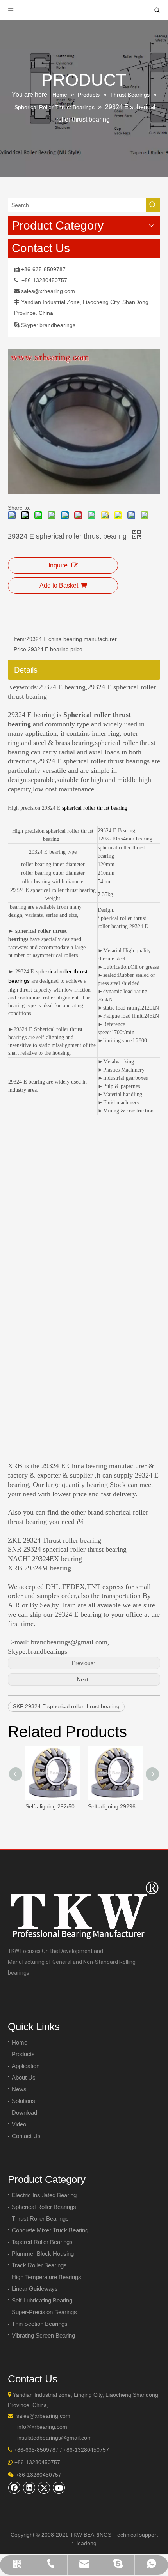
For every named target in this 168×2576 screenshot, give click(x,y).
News (19, 2089)
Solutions (23, 2101)
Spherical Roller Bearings (44, 2207)
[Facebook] (14, 2488)
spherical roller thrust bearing (95, 808)
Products (23, 2054)
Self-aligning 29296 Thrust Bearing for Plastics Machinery (115, 1806)
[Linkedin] (29, 2488)
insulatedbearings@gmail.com (55, 2438)
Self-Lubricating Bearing (42, 2300)
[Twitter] (44, 2488)
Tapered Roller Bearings (42, 2242)
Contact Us (26, 2136)
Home (20, 2042)
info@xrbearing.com (42, 2427)
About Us (24, 2077)
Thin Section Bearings (40, 2324)
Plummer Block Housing (43, 2254)
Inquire (58, 565)
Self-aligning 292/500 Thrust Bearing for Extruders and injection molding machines (53, 1806)
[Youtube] (59, 2488)
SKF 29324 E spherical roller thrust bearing (66, 1706)
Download (24, 2113)
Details (26, 670)
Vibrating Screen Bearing (43, 2335)
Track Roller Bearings (39, 2265)
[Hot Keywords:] (153, 205)
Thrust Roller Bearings (40, 2218)
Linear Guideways (35, 2289)
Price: (21, 649)
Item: (20, 639)
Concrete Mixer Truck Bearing (50, 2230)
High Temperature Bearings (46, 2277)
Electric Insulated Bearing (44, 2195)
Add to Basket (59, 585)
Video (19, 2124)
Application (26, 2066)
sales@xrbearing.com (48, 291)
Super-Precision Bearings (44, 2312)
